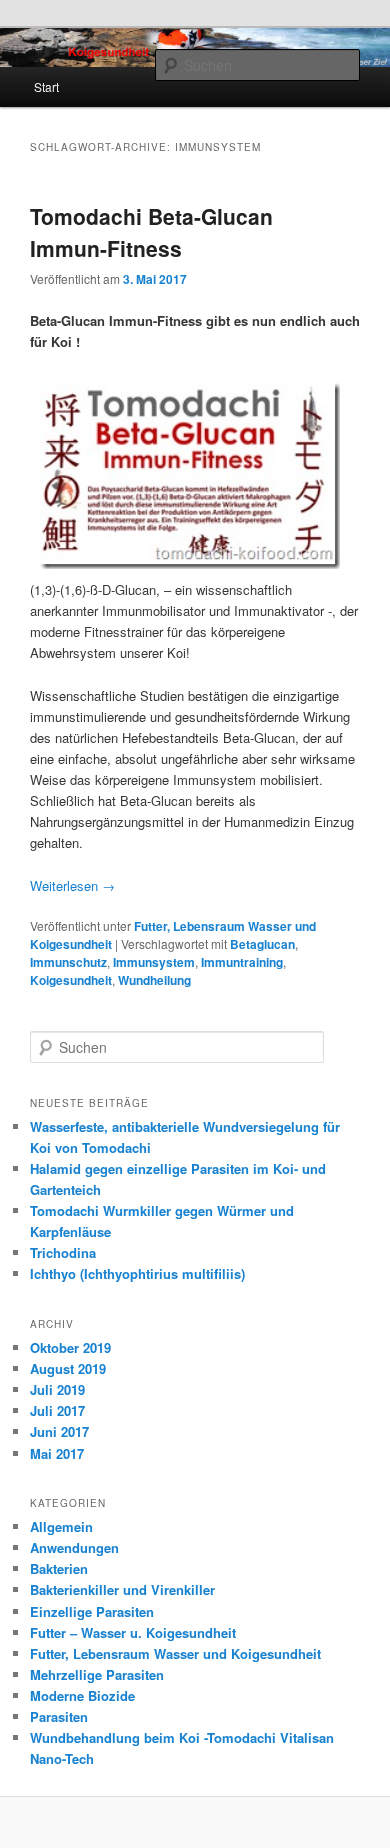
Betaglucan (262, 944)
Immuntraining (242, 962)
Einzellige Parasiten (92, 1611)
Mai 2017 (57, 1453)
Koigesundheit (71, 980)
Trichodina (63, 1252)
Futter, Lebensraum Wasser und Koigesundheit (175, 1653)
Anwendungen (74, 1547)
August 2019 (68, 1368)
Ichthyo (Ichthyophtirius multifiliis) (137, 1273)
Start (46, 86)
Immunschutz (68, 962)
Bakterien (59, 1568)
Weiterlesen (72, 885)
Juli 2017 (57, 1410)
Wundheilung (154, 980)
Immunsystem (154, 962)
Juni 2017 (59, 1431)
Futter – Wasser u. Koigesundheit (133, 1632)
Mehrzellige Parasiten (97, 1674)
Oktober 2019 (70, 1347)
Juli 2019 (57, 1389)
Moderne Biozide (82, 1695)
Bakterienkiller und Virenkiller (122, 1589)
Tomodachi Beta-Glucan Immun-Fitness (151, 232)
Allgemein (61, 1526)
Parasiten (59, 1716)
